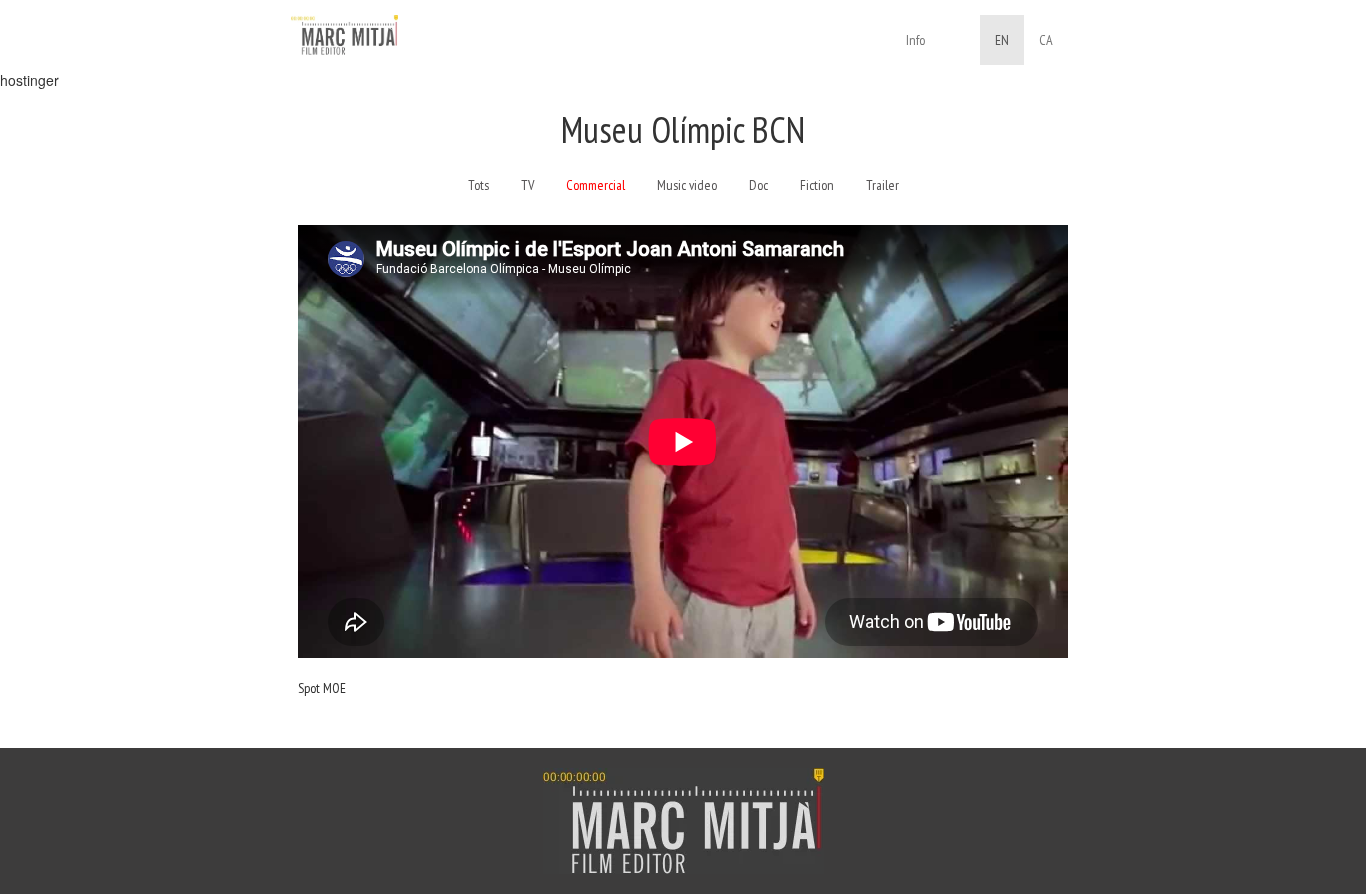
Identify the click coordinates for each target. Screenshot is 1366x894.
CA (1046, 40)
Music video (687, 185)
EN (1002, 40)
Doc (758, 185)
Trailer (882, 185)
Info (915, 40)
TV (527, 185)
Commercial (595, 185)
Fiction (817, 185)
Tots (478, 185)
